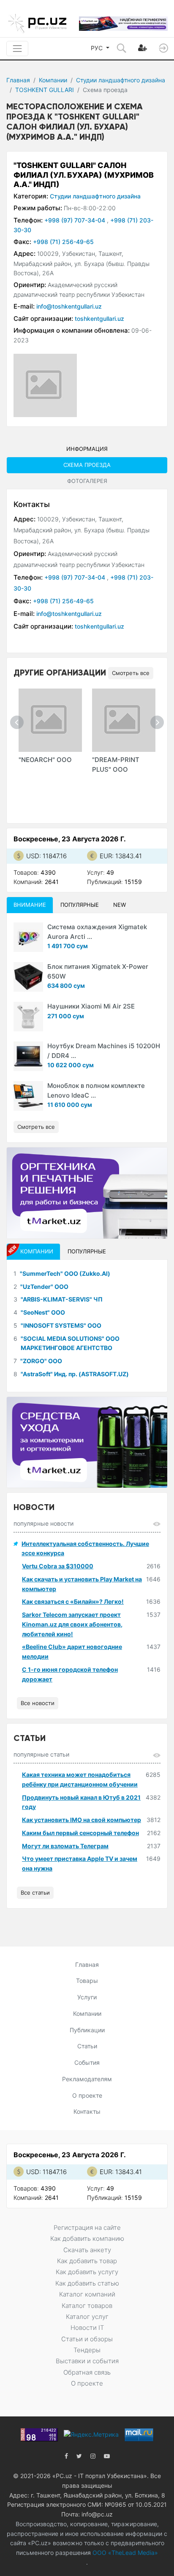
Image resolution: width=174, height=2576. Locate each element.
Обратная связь (87, 2372)
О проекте (87, 2095)
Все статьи (35, 1893)
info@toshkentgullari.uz (69, 306)
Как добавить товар (87, 2261)
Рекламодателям (87, 2079)
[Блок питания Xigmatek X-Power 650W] (28, 977)
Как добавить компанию (87, 2238)
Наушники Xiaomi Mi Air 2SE (91, 1006)
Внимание (30, 905)
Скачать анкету (87, 2250)
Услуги (87, 1997)
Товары (87, 1981)
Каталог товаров (87, 2306)
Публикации (87, 2030)
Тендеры (87, 2350)
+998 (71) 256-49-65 (63, 242)
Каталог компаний (87, 2294)
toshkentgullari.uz (99, 319)
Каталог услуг (87, 2317)
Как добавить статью (87, 2283)
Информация (87, 449)
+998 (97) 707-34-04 (76, 220)
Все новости (38, 1703)
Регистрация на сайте (87, 2228)
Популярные (80, 905)
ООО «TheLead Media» (124, 2553)
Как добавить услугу (87, 2272)
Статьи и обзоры (87, 2339)
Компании (53, 80)
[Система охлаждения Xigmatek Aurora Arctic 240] (28, 937)
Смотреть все (131, 673)
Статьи (87, 2046)
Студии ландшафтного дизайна (121, 80)
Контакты (87, 2111)
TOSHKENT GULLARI (45, 90)
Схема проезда (87, 465)
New (120, 905)
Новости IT (87, 2328)
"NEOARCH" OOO (45, 760)
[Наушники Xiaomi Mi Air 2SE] (28, 1017)
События (87, 2062)
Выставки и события (87, 2361)
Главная (18, 80)
